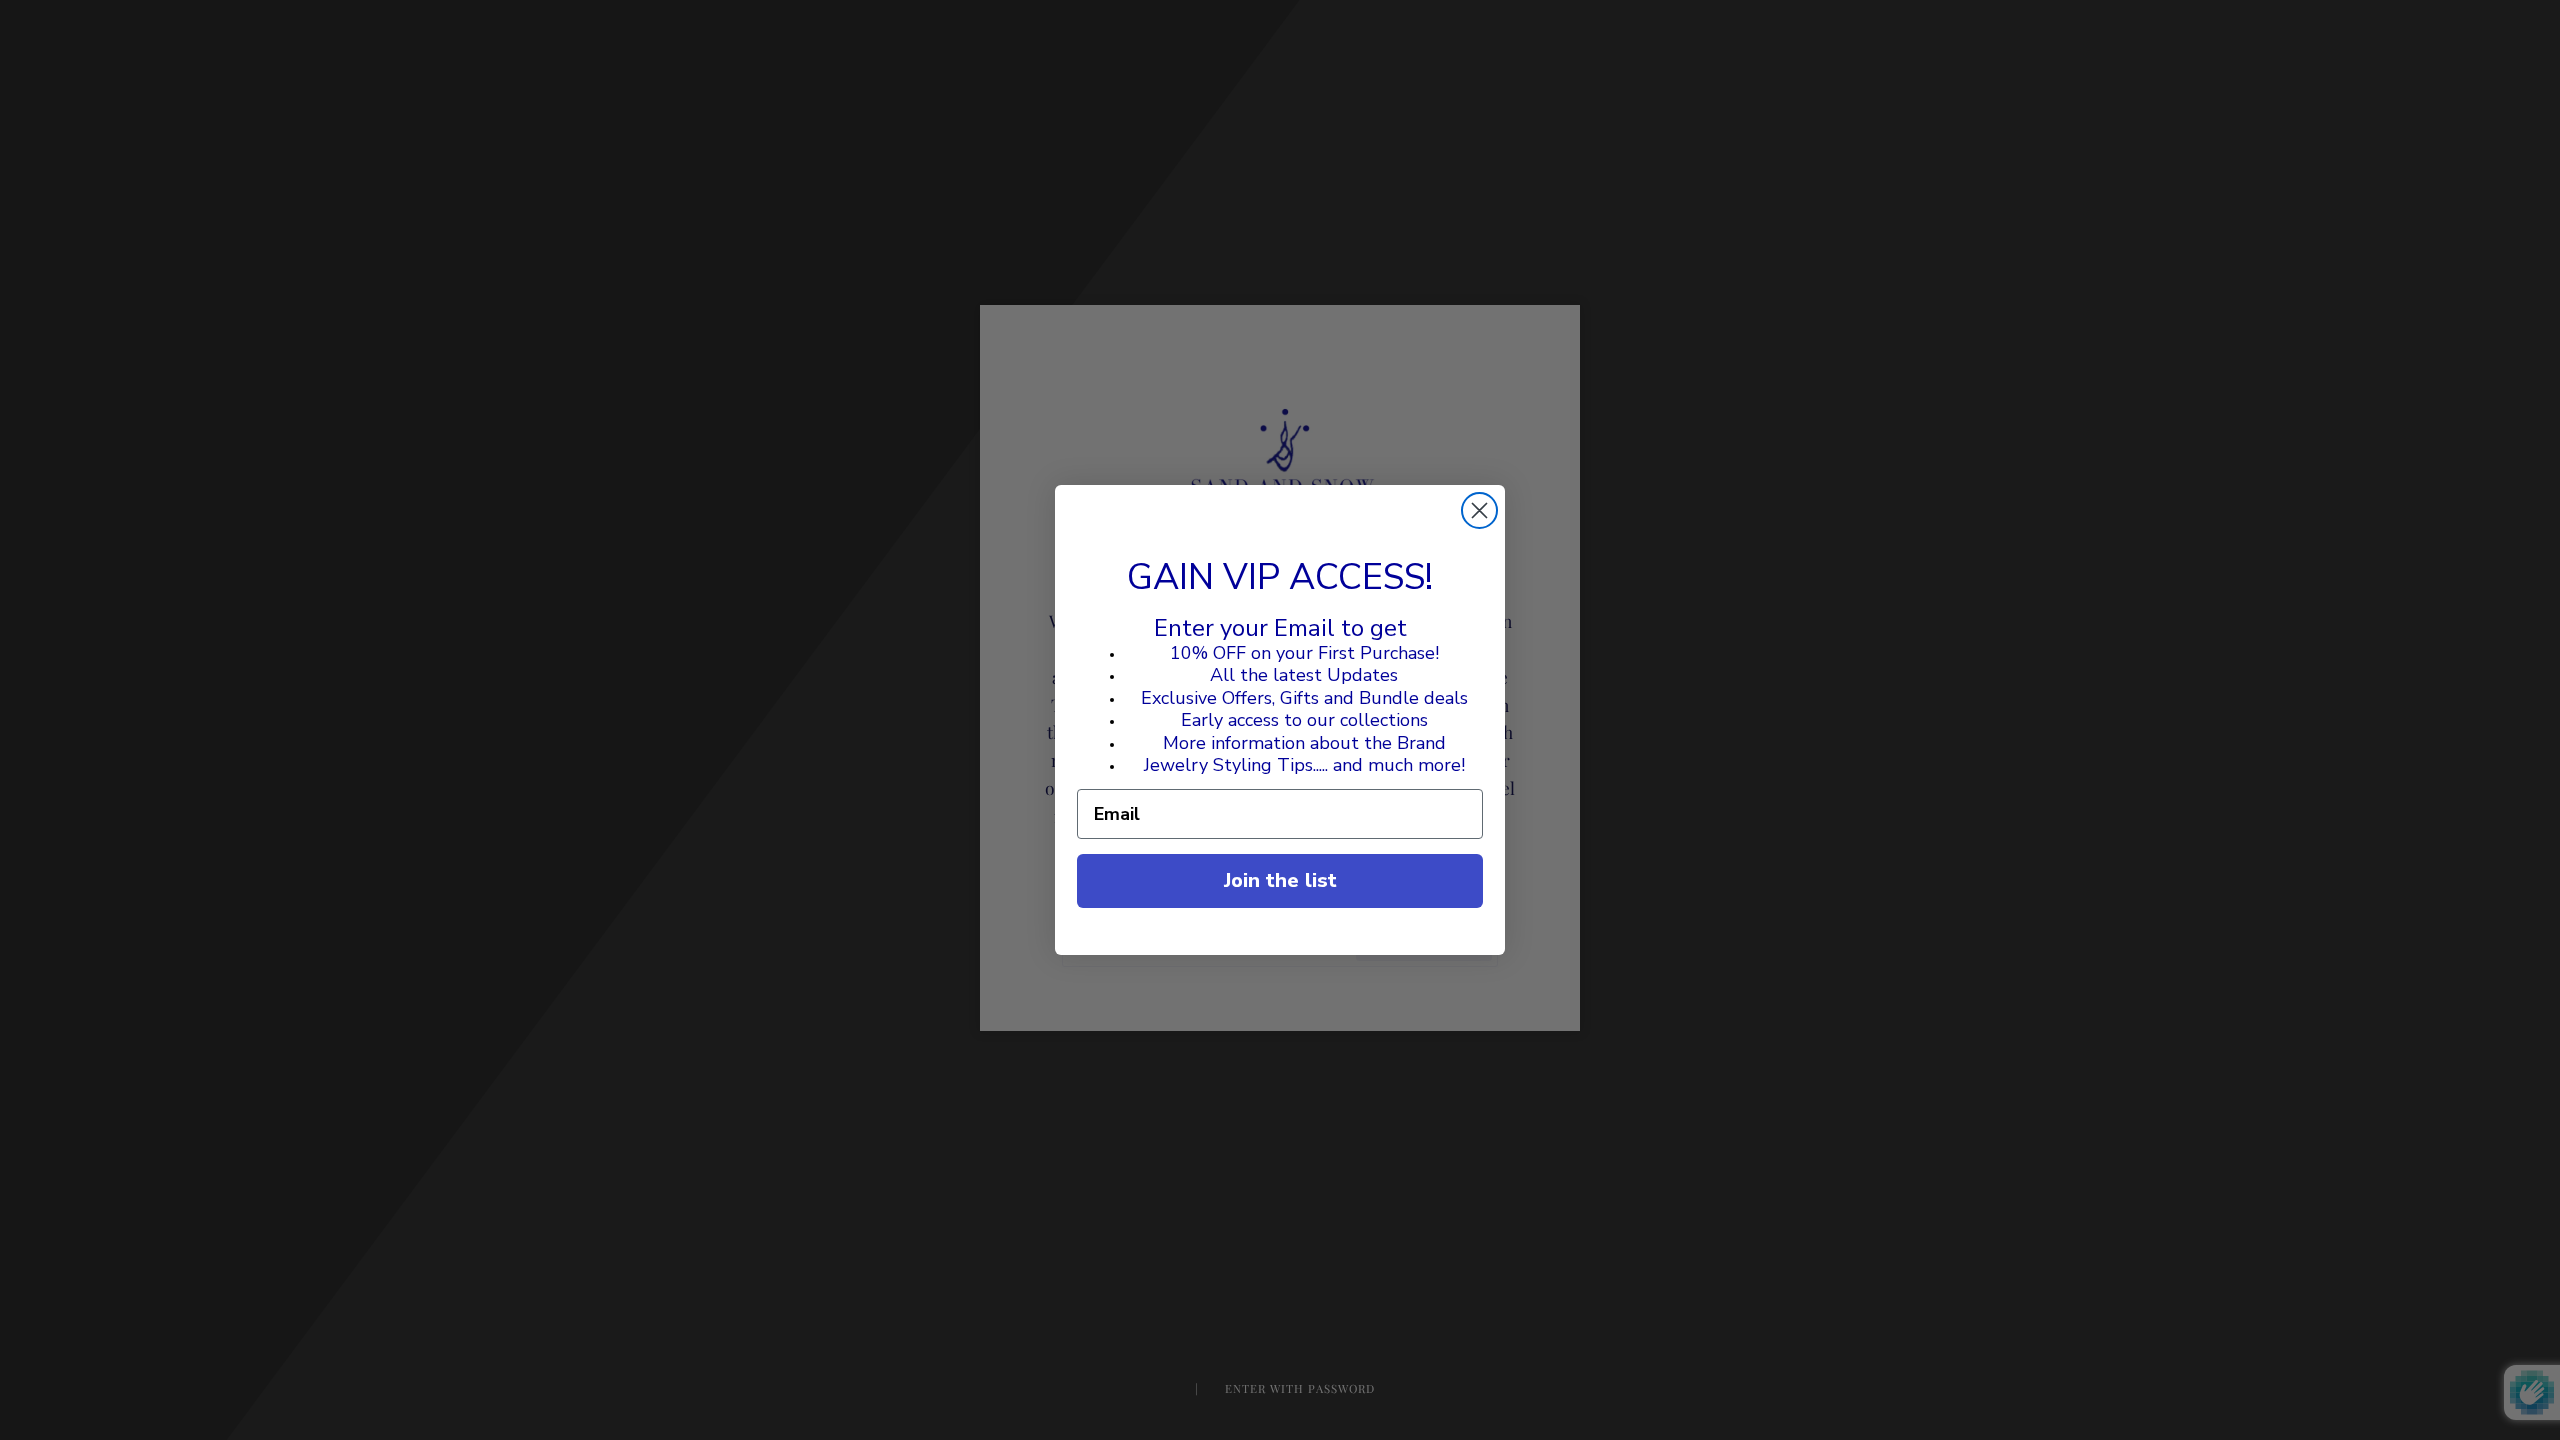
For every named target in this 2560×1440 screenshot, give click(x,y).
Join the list (1280, 880)
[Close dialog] (1479, 510)
